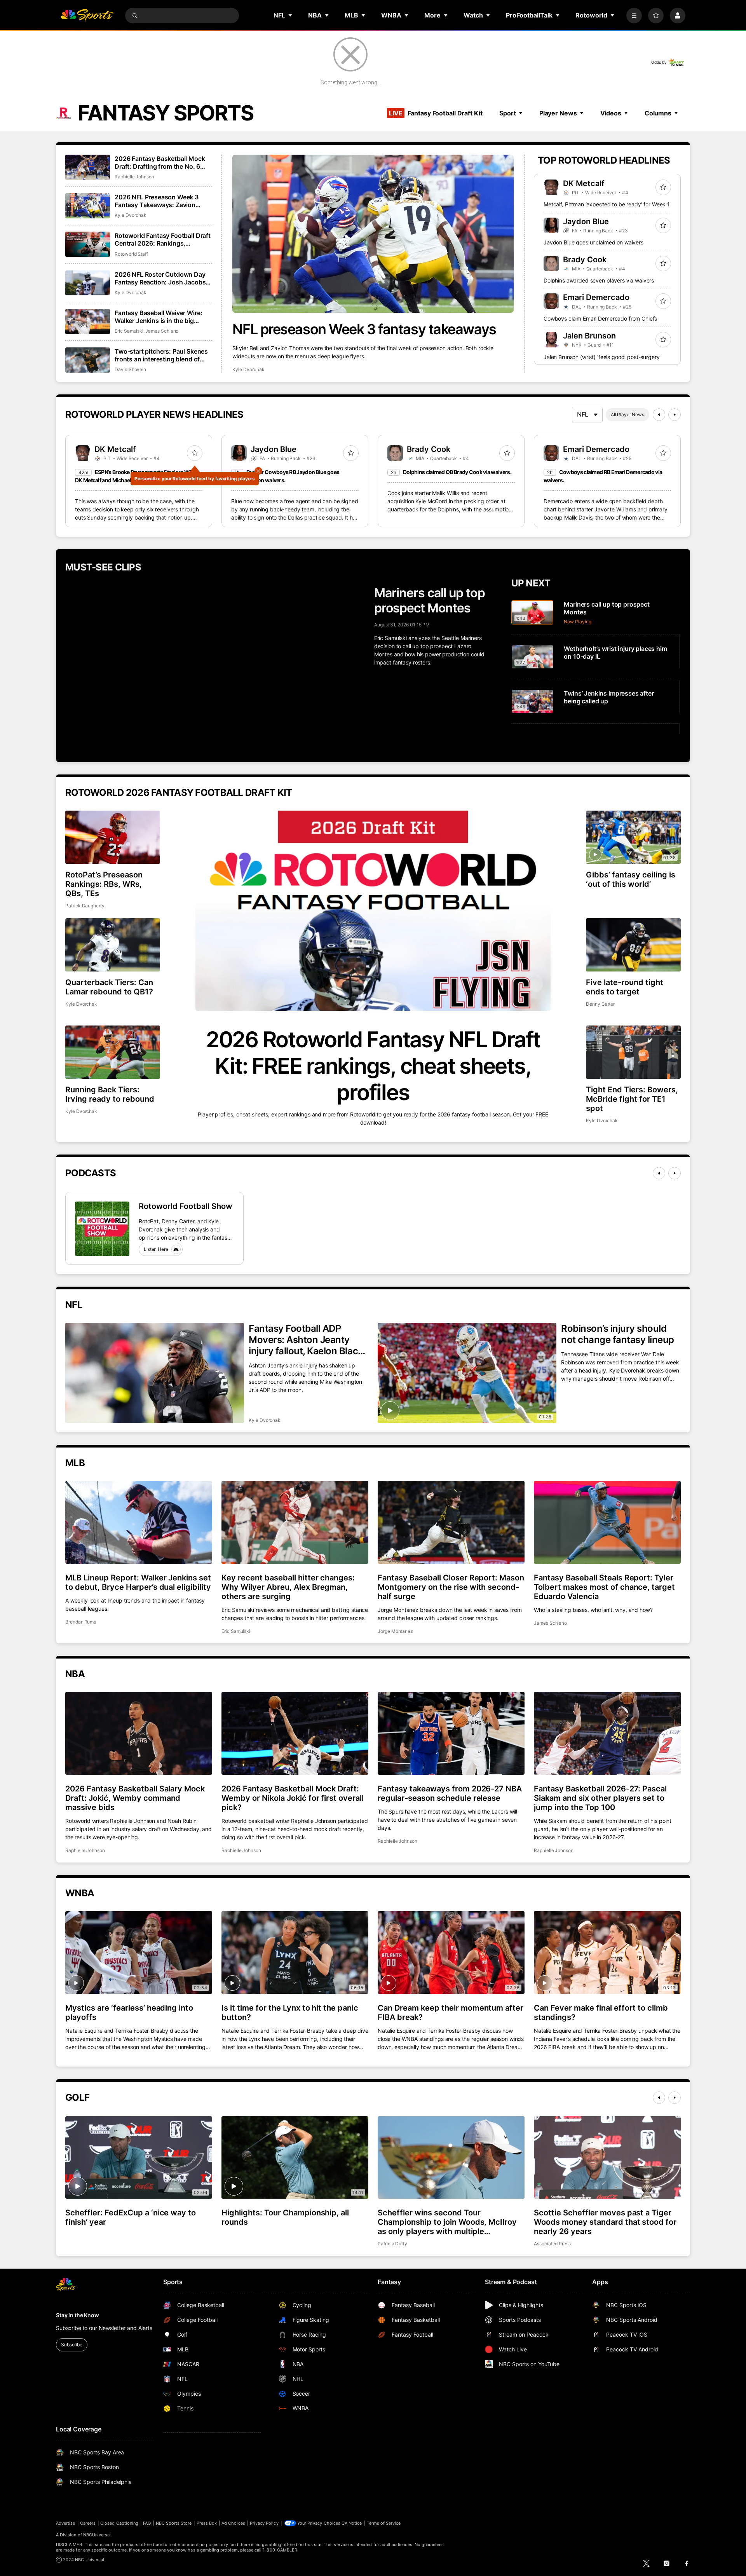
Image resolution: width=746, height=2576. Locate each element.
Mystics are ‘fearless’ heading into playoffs (129, 2013)
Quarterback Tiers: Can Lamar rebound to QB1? (109, 987)
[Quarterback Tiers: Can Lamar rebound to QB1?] (113, 945)
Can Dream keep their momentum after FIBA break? (451, 2013)
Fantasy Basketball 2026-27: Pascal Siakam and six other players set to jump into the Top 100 (600, 1798)
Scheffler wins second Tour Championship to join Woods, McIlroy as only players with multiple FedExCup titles (447, 2222)
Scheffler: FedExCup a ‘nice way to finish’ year (131, 2217)
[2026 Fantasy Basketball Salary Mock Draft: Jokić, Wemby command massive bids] (139, 1733)
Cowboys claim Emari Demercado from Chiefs (600, 318)
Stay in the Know (78, 2315)
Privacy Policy (264, 2523)
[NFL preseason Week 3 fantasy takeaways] (373, 234)
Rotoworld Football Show (186, 1206)
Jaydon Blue (586, 221)
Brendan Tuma (81, 1622)
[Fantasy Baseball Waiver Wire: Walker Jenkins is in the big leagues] (88, 322)
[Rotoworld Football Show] (102, 1229)
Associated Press (552, 2244)
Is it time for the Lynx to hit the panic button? (290, 2013)
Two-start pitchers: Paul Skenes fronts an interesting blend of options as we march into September (161, 355)
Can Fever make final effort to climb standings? (601, 2013)
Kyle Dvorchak (248, 369)
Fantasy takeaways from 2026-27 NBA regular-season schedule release (450, 1793)
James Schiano (162, 331)
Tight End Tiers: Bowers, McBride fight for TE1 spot (632, 1099)
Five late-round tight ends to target (625, 987)
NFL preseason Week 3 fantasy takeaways (364, 329)
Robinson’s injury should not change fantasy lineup (618, 1334)
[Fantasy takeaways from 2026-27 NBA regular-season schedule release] (451, 1733)
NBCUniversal (97, 2535)
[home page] (87, 16)
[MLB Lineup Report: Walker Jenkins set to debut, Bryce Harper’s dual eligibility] (139, 1522)
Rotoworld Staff (131, 254)
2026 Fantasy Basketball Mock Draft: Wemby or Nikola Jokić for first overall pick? (293, 1798)
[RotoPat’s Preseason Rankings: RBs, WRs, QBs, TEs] (113, 837)
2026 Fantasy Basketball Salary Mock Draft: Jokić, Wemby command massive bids (135, 1798)
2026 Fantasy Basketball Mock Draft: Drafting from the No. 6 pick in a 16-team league (160, 162)
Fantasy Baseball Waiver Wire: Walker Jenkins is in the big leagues (158, 317)
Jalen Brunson (589, 336)
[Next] (675, 415)
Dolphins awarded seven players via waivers (599, 280)
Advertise (66, 2523)
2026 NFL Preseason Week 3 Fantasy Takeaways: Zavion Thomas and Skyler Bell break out (163, 201)
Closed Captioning (119, 2523)
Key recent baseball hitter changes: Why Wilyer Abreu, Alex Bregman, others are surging (288, 1587)
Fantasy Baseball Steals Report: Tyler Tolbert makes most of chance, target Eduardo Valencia (604, 1587)
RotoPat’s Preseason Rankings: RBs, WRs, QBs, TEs (104, 884)
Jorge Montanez (395, 1631)
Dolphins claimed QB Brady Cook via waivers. (457, 472)
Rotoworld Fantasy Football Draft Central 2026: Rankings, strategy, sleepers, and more (163, 239)
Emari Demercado (596, 297)
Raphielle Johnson (134, 177)
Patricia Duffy (392, 2244)
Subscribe (72, 2345)
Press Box (207, 2523)
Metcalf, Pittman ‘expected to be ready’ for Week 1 (607, 204)
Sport (507, 113)
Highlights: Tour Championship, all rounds (285, 2217)
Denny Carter (600, 1004)
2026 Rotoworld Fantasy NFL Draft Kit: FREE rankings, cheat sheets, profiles (373, 1066)
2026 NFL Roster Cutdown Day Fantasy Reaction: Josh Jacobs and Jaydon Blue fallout (160, 278)
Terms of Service (384, 2523)
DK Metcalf (584, 183)
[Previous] (659, 415)
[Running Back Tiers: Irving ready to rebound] (113, 1052)
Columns (658, 113)
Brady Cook (585, 260)
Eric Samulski (129, 331)
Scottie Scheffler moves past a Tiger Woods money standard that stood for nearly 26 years (605, 2222)
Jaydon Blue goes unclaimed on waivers (593, 242)
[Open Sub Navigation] (291, 15)
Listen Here (156, 1249)
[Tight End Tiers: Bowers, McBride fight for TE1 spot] (633, 1052)
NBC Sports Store (174, 2523)
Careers (88, 2523)
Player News (558, 113)
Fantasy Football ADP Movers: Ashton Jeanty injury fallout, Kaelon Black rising (306, 1340)
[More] (634, 16)
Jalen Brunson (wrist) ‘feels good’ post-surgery (601, 357)
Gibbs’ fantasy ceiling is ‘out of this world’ (631, 879)
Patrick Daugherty (85, 906)
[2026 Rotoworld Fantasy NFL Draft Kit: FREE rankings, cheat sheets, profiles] (373, 911)
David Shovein (130, 369)
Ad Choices (233, 2523)
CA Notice (352, 2523)
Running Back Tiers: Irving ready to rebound (110, 1094)
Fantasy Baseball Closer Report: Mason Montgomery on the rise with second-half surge (451, 1587)
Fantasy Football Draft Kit (436, 113)
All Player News (627, 414)
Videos (611, 113)
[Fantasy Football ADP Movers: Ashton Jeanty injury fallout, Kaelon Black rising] (155, 1373)
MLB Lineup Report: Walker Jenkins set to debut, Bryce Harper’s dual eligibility (138, 1582)
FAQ (147, 2523)
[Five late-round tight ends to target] (633, 945)
